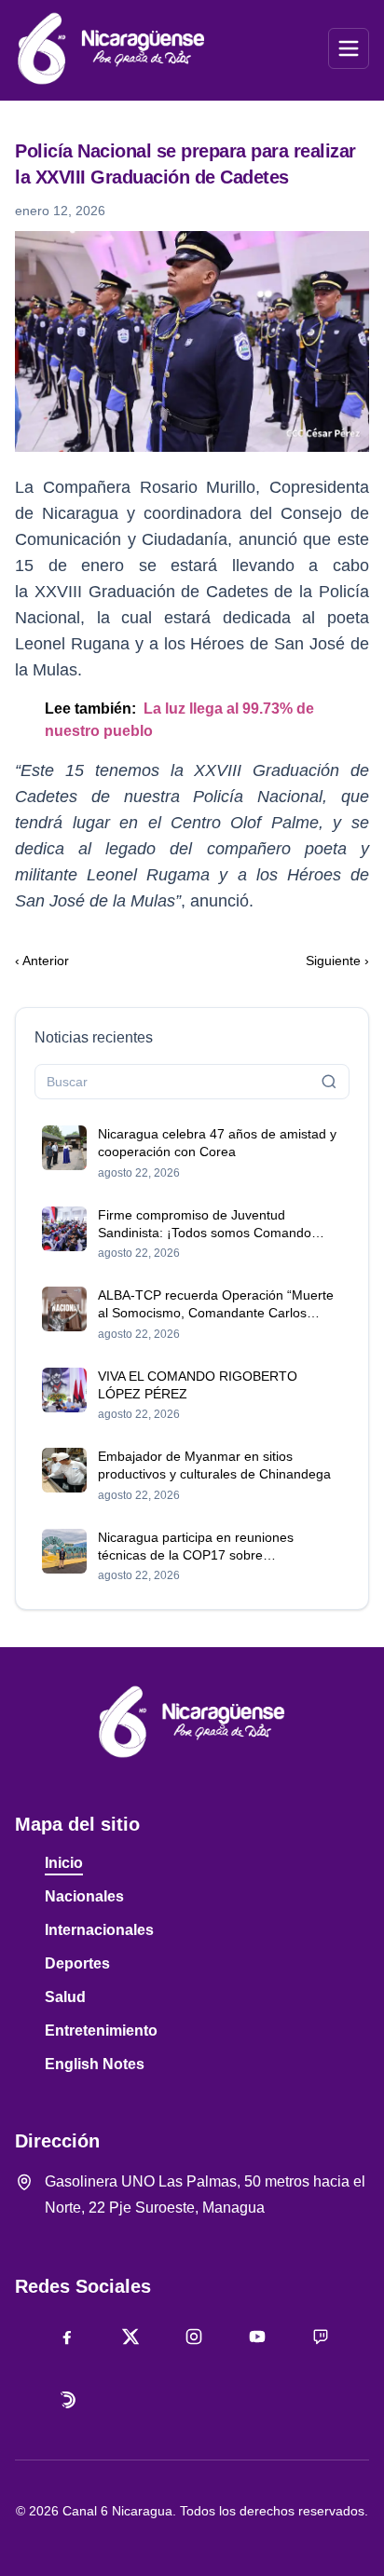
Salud (65, 1997)
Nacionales (84, 1896)
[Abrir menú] (349, 48)
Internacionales (99, 1930)
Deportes (77, 1963)
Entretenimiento (101, 2031)
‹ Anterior (42, 961)
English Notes (95, 2064)
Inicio (64, 1863)
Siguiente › (337, 961)
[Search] (329, 1082)
